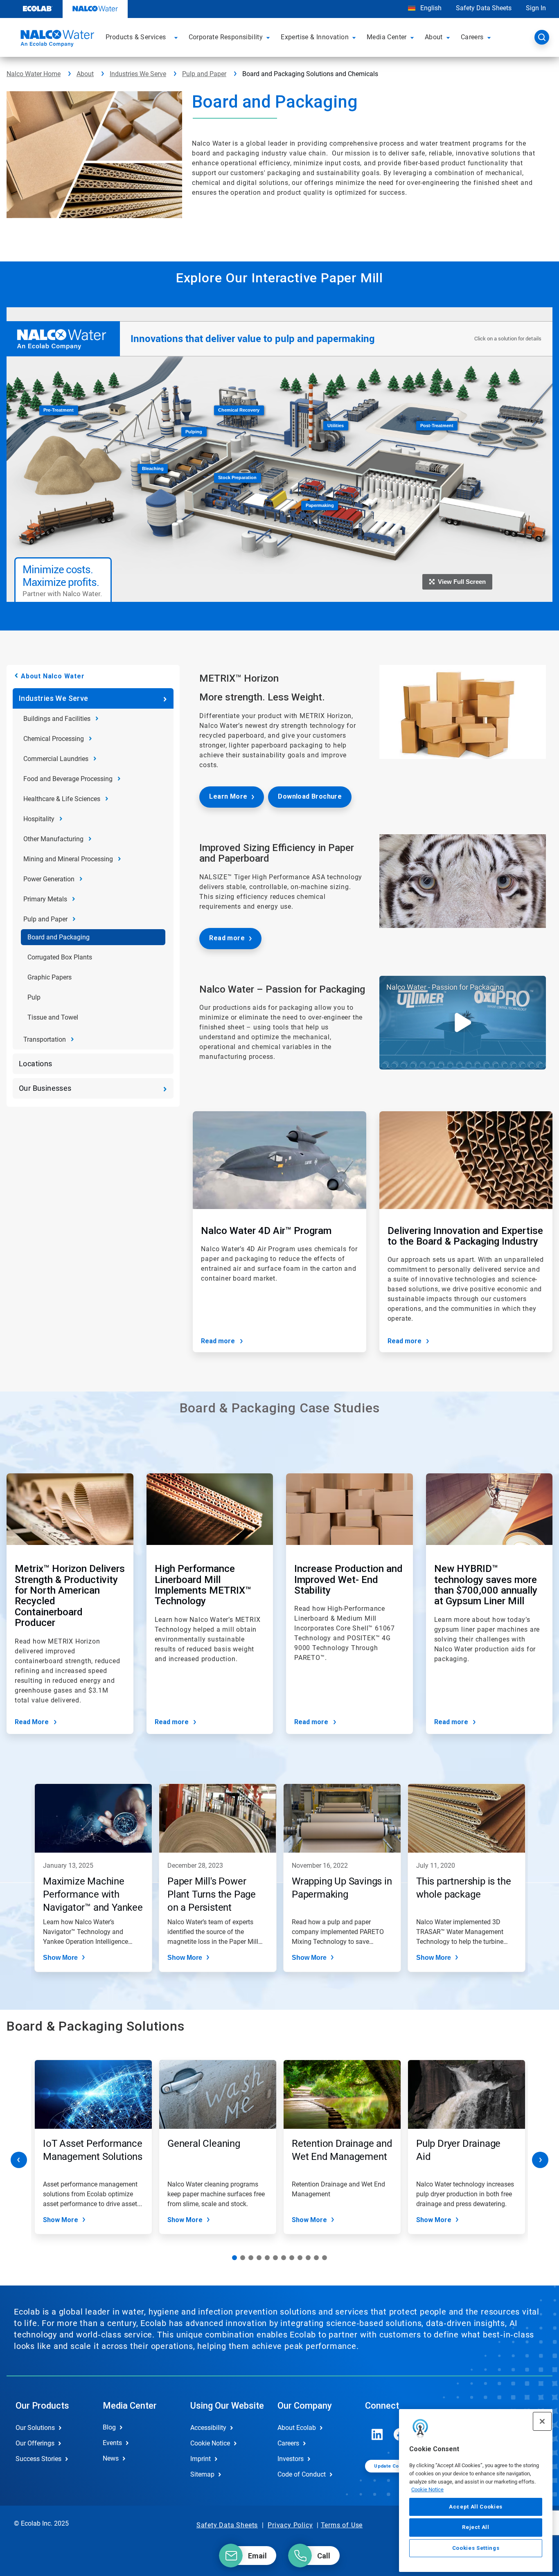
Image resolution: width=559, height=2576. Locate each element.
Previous (19, 2160)
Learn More (228, 796)
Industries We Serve (138, 74)
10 (308, 2258)
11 (316, 2258)
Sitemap (202, 2474)
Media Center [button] (387, 37)
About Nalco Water (53, 676)
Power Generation (49, 879)
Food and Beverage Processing (68, 779)
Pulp (34, 997)
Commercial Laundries (56, 759)
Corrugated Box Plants (60, 957)
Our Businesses (45, 1088)
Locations (36, 1064)
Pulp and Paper (204, 74)
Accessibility (208, 2428)
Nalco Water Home (34, 74)
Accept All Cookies (476, 2507)
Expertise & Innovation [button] (315, 37)
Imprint (201, 2459)
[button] (177, 37)
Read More (32, 1722)
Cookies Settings (476, 2548)
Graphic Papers (50, 977)
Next (540, 2160)
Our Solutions (35, 2428)
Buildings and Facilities (57, 719)
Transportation (45, 1039)
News (111, 2458)
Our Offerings (35, 2443)
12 (325, 2258)
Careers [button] (472, 37)
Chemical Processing (54, 739)
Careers (288, 2443)
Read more (227, 938)
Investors (291, 2459)
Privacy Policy (290, 2525)
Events (112, 2443)
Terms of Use (342, 2525)
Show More (60, 1958)
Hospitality (39, 819)
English (430, 8)
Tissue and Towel (53, 1017)
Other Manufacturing (53, 839)
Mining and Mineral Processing (68, 859)
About (85, 74)
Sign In (536, 8)
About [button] (434, 37)
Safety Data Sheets (484, 8)
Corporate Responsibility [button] (226, 37)
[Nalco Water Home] (56, 40)
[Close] (542, 2421)
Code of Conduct (302, 2474)
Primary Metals (45, 899)
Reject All (476, 2527)
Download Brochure (310, 796)
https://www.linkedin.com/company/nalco (377, 2434)
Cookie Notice (427, 2489)
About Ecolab (297, 2428)
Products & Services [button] (136, 37)
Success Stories (38, 2459)
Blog (109, 2427)
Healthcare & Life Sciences (62, 799)
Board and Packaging (59, 937)
